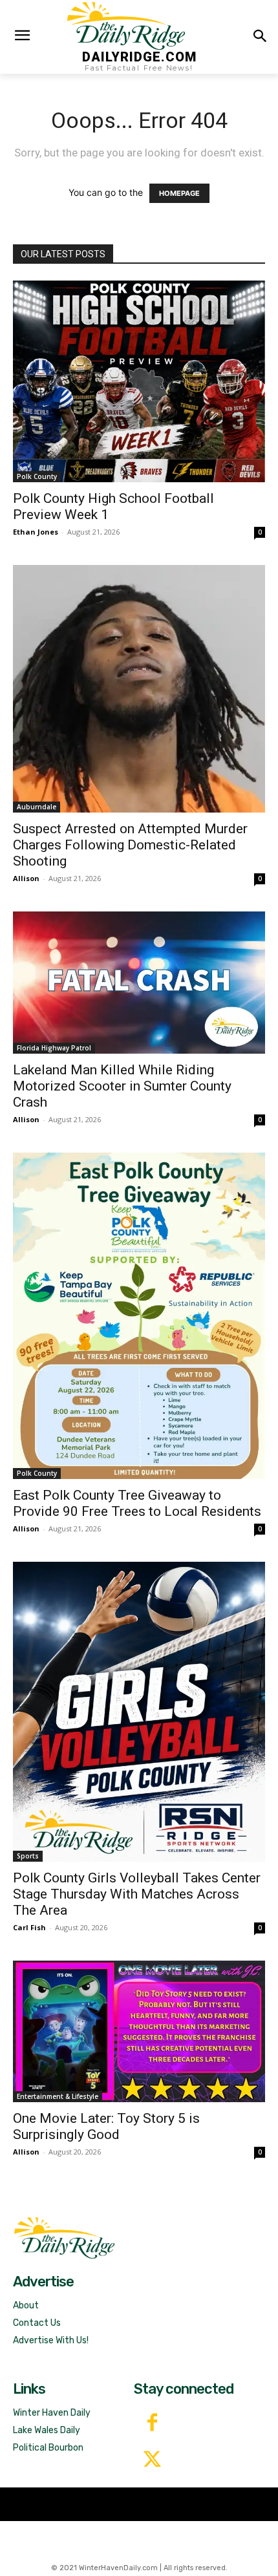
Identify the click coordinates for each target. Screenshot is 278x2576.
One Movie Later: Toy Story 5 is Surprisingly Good (106, 2126)
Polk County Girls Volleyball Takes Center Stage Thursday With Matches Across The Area (137, 1894)
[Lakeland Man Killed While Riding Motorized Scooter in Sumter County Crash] (139, 983)
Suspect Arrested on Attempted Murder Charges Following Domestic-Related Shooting (130, 845)
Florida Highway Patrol (54, 1048)
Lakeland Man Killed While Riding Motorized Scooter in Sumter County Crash (122, 1086)
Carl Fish (29, 1927)
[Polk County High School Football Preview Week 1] (139, 381)
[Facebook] (152, 2424)
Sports (28, 1856)
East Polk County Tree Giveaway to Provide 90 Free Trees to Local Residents (137, 1503)
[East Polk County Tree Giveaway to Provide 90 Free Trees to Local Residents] (139, 1316)
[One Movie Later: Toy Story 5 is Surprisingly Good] (139, 2031)
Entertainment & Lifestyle (58, 2096)
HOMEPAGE (179, 193)
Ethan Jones (36, 532)
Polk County (37, 476)
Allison (26, 878)
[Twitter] (152, 2461)
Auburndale (37, 807)
